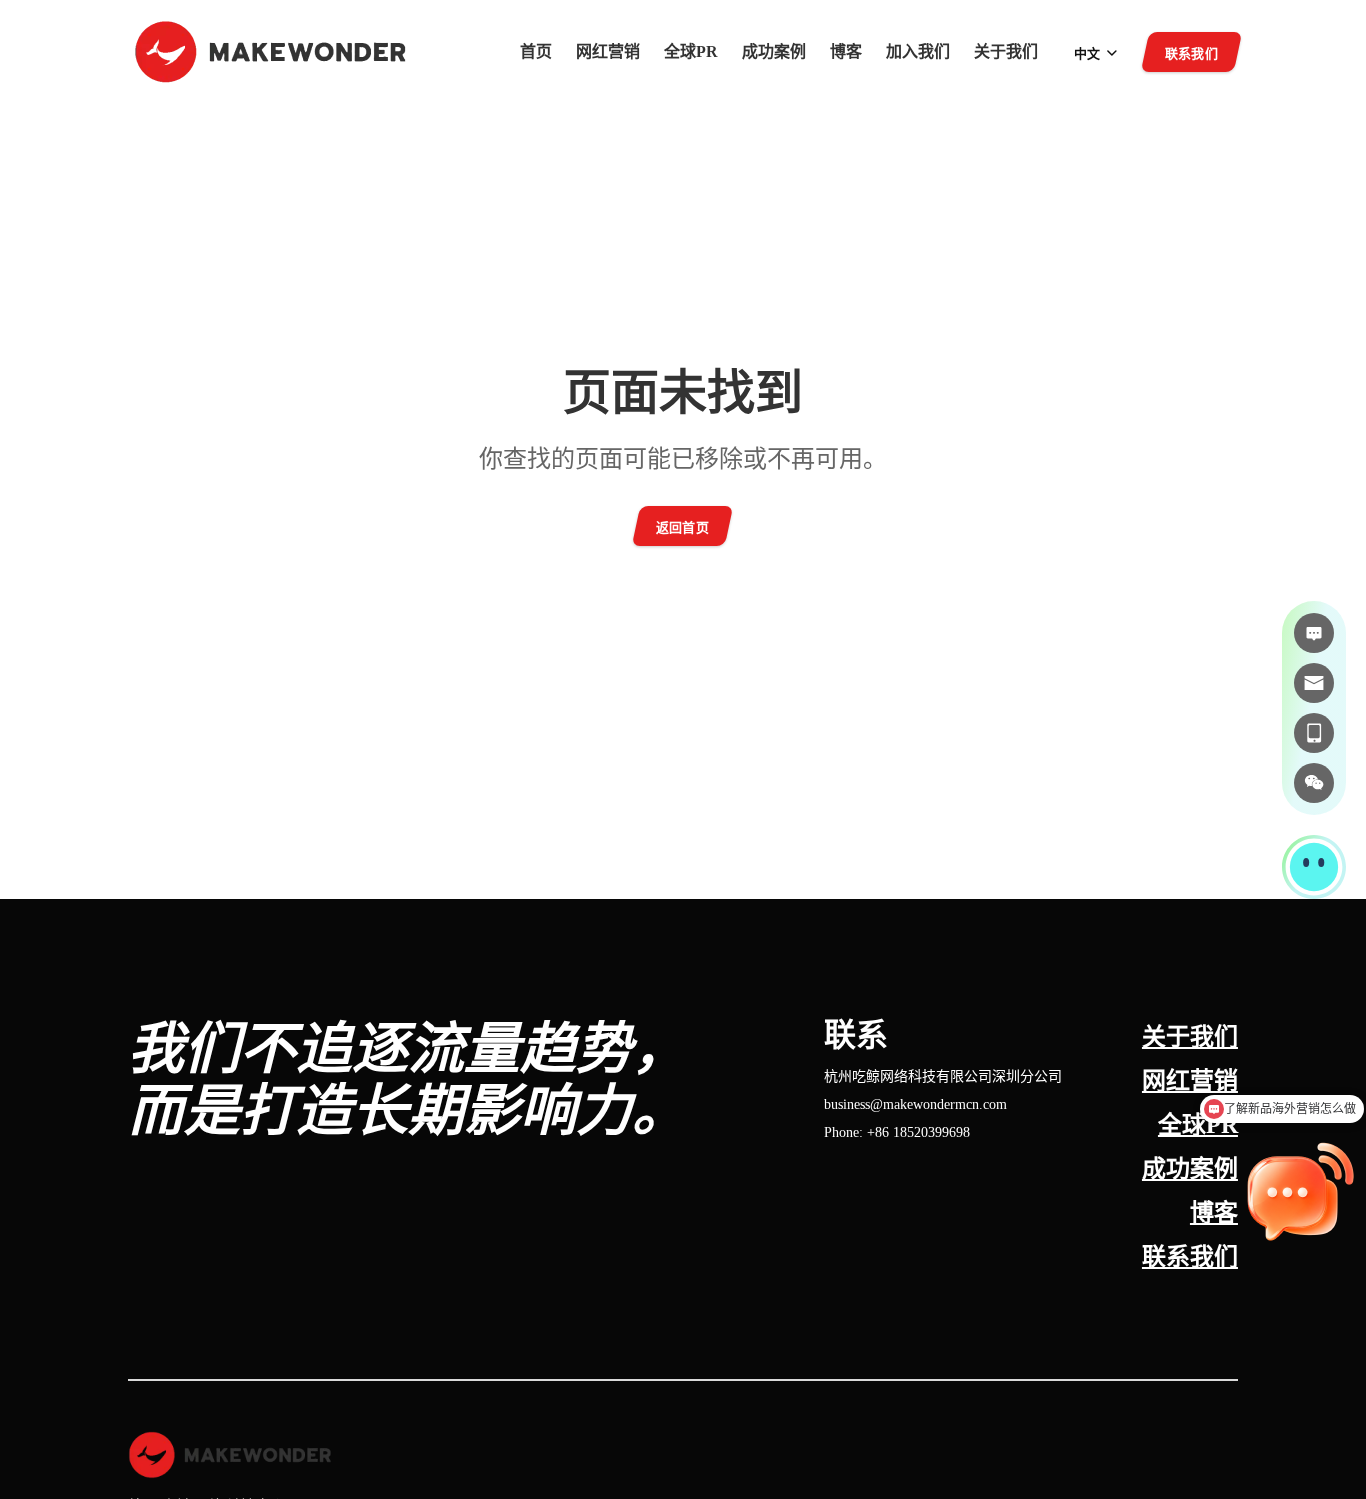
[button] (1314, 867)
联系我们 (1190, 1257)
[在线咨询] (1314, 633)
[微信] (1314, 783)
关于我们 (1006, 52)
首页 (536, 52)
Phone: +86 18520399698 (897, 1132)
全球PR (691, 52)
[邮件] (1314, 683)
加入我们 (918, 52)
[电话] (1314, 733)
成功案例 (774, 52)
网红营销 (608, 52)
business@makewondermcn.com (915, 1104)
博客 (846, 52)
